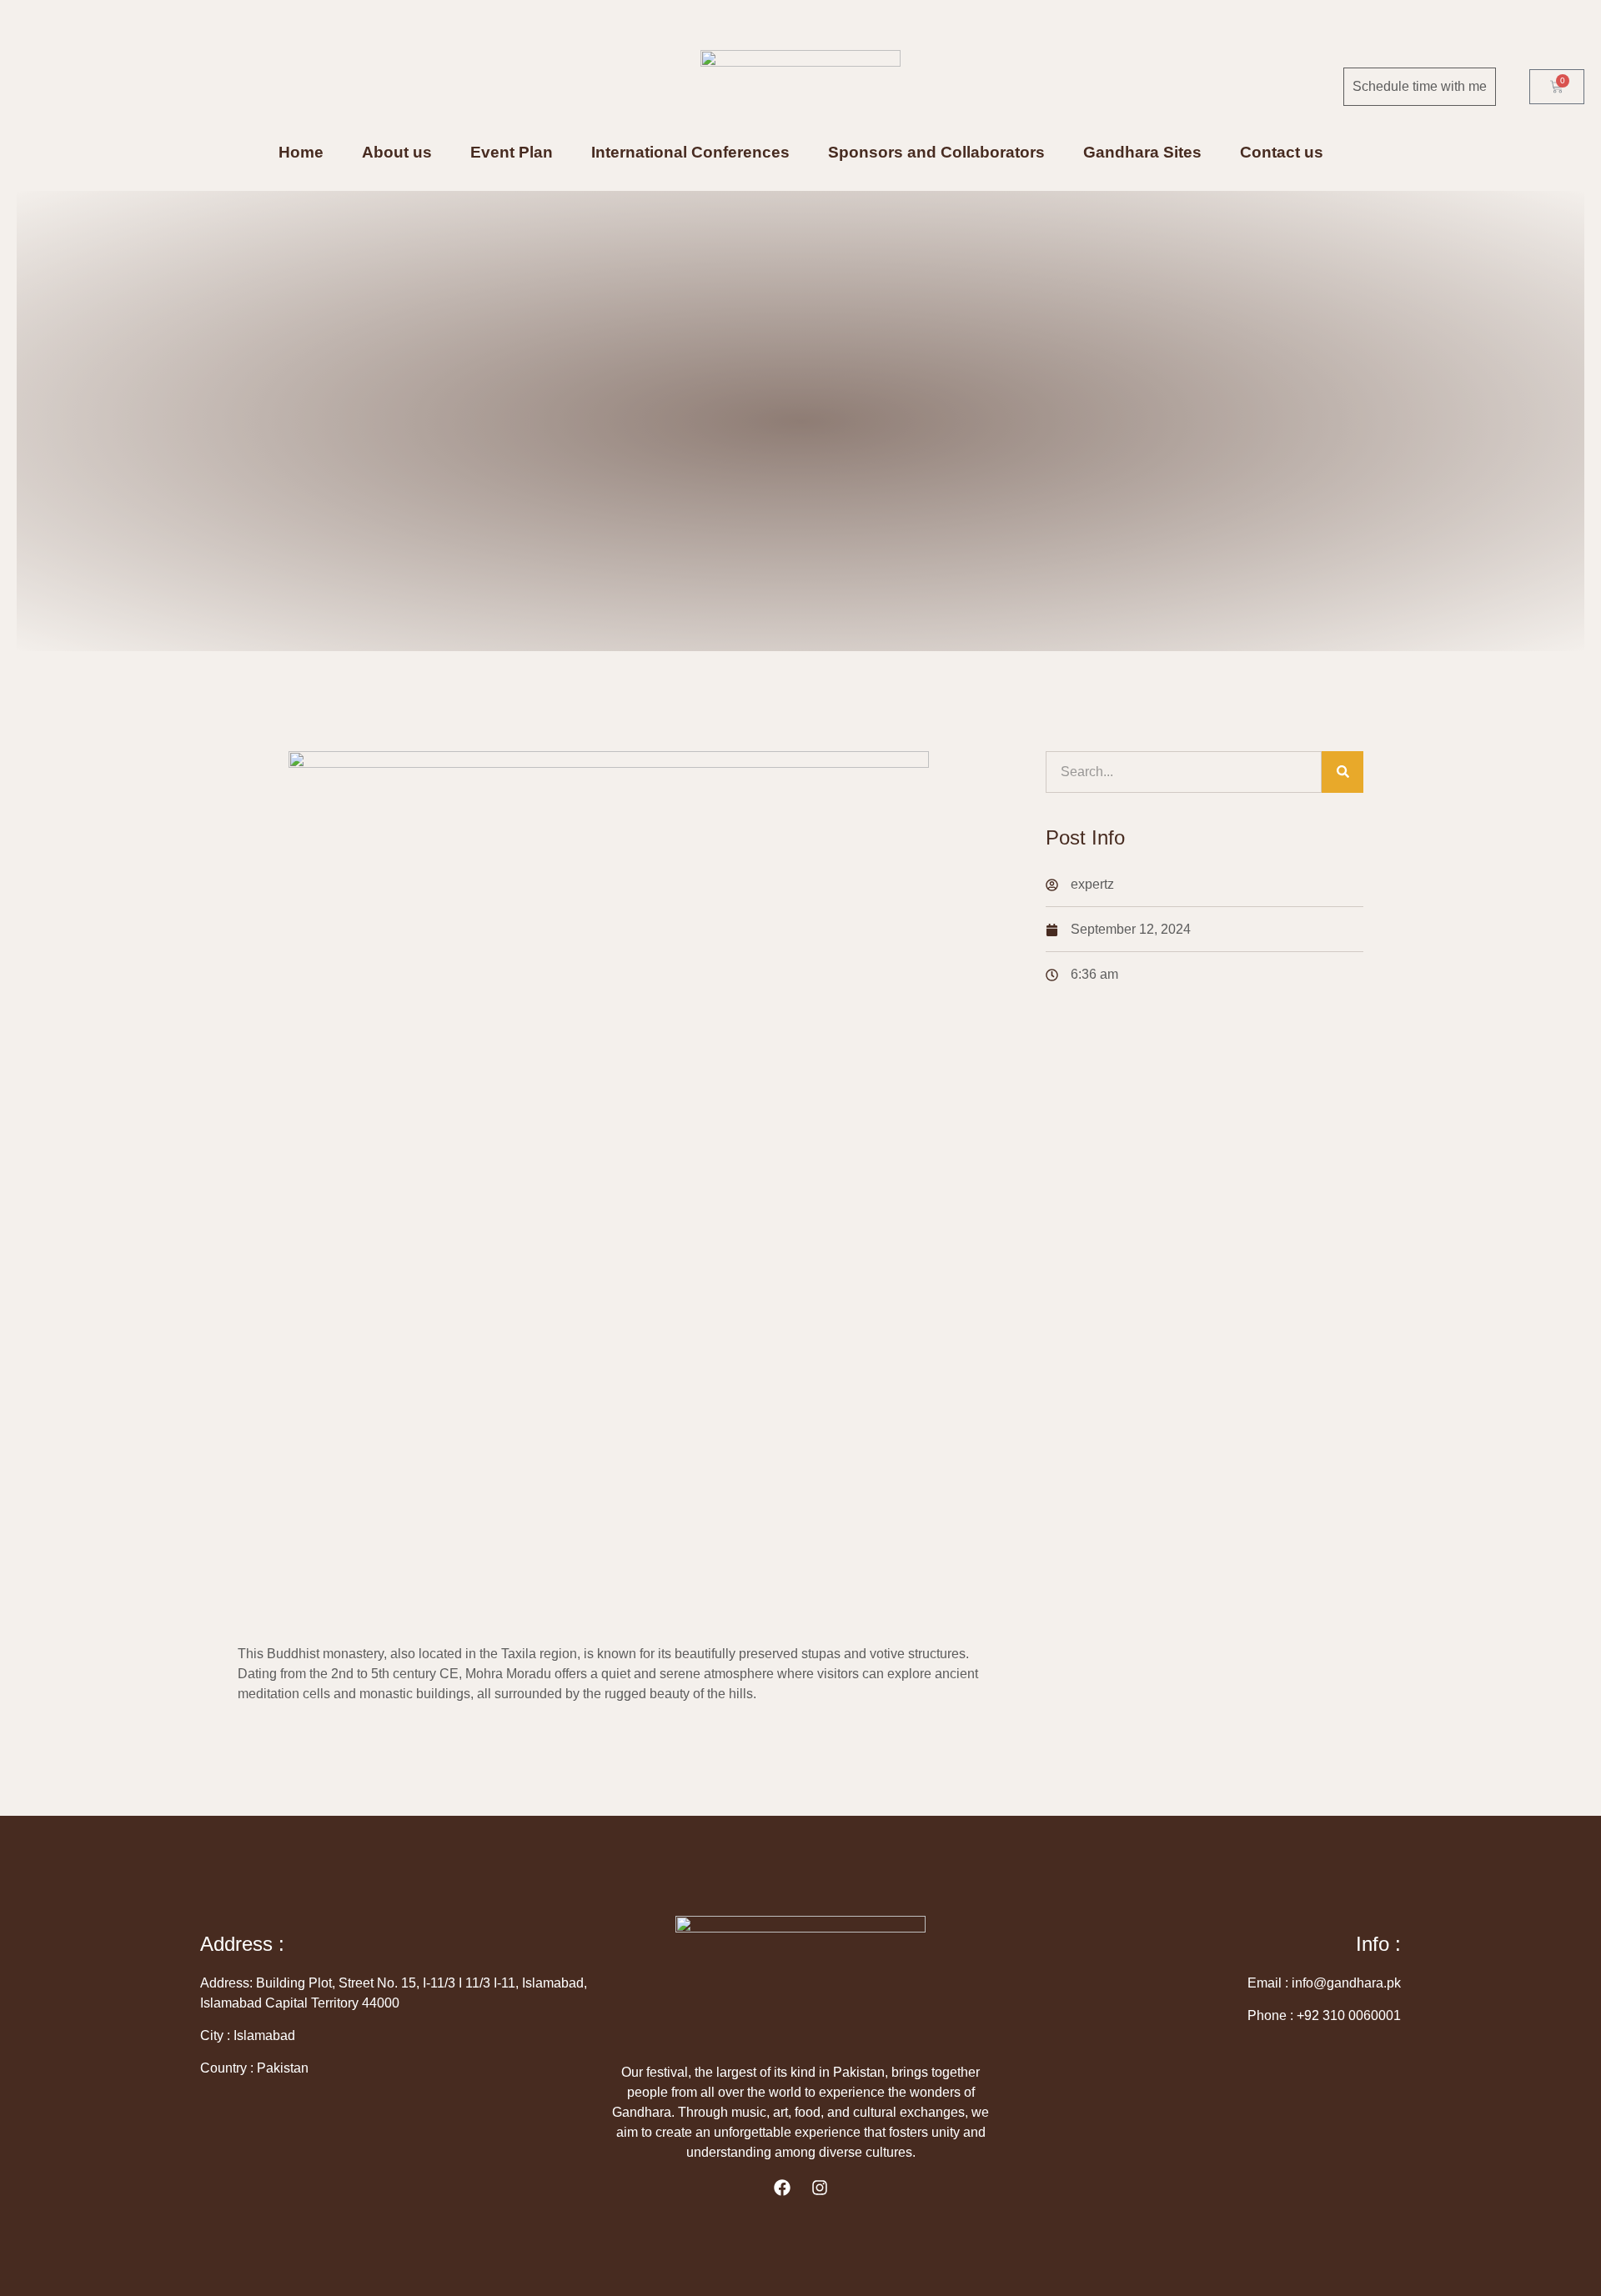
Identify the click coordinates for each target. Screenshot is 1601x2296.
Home (301, 153)
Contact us (1282, 153)
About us (397, 153)
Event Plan (512, 153)
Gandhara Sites (1142, 153)
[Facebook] (782, 2188)
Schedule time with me (1420, 86)
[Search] (1343, 772)
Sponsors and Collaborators (936, 153)
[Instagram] (820, 2188)
